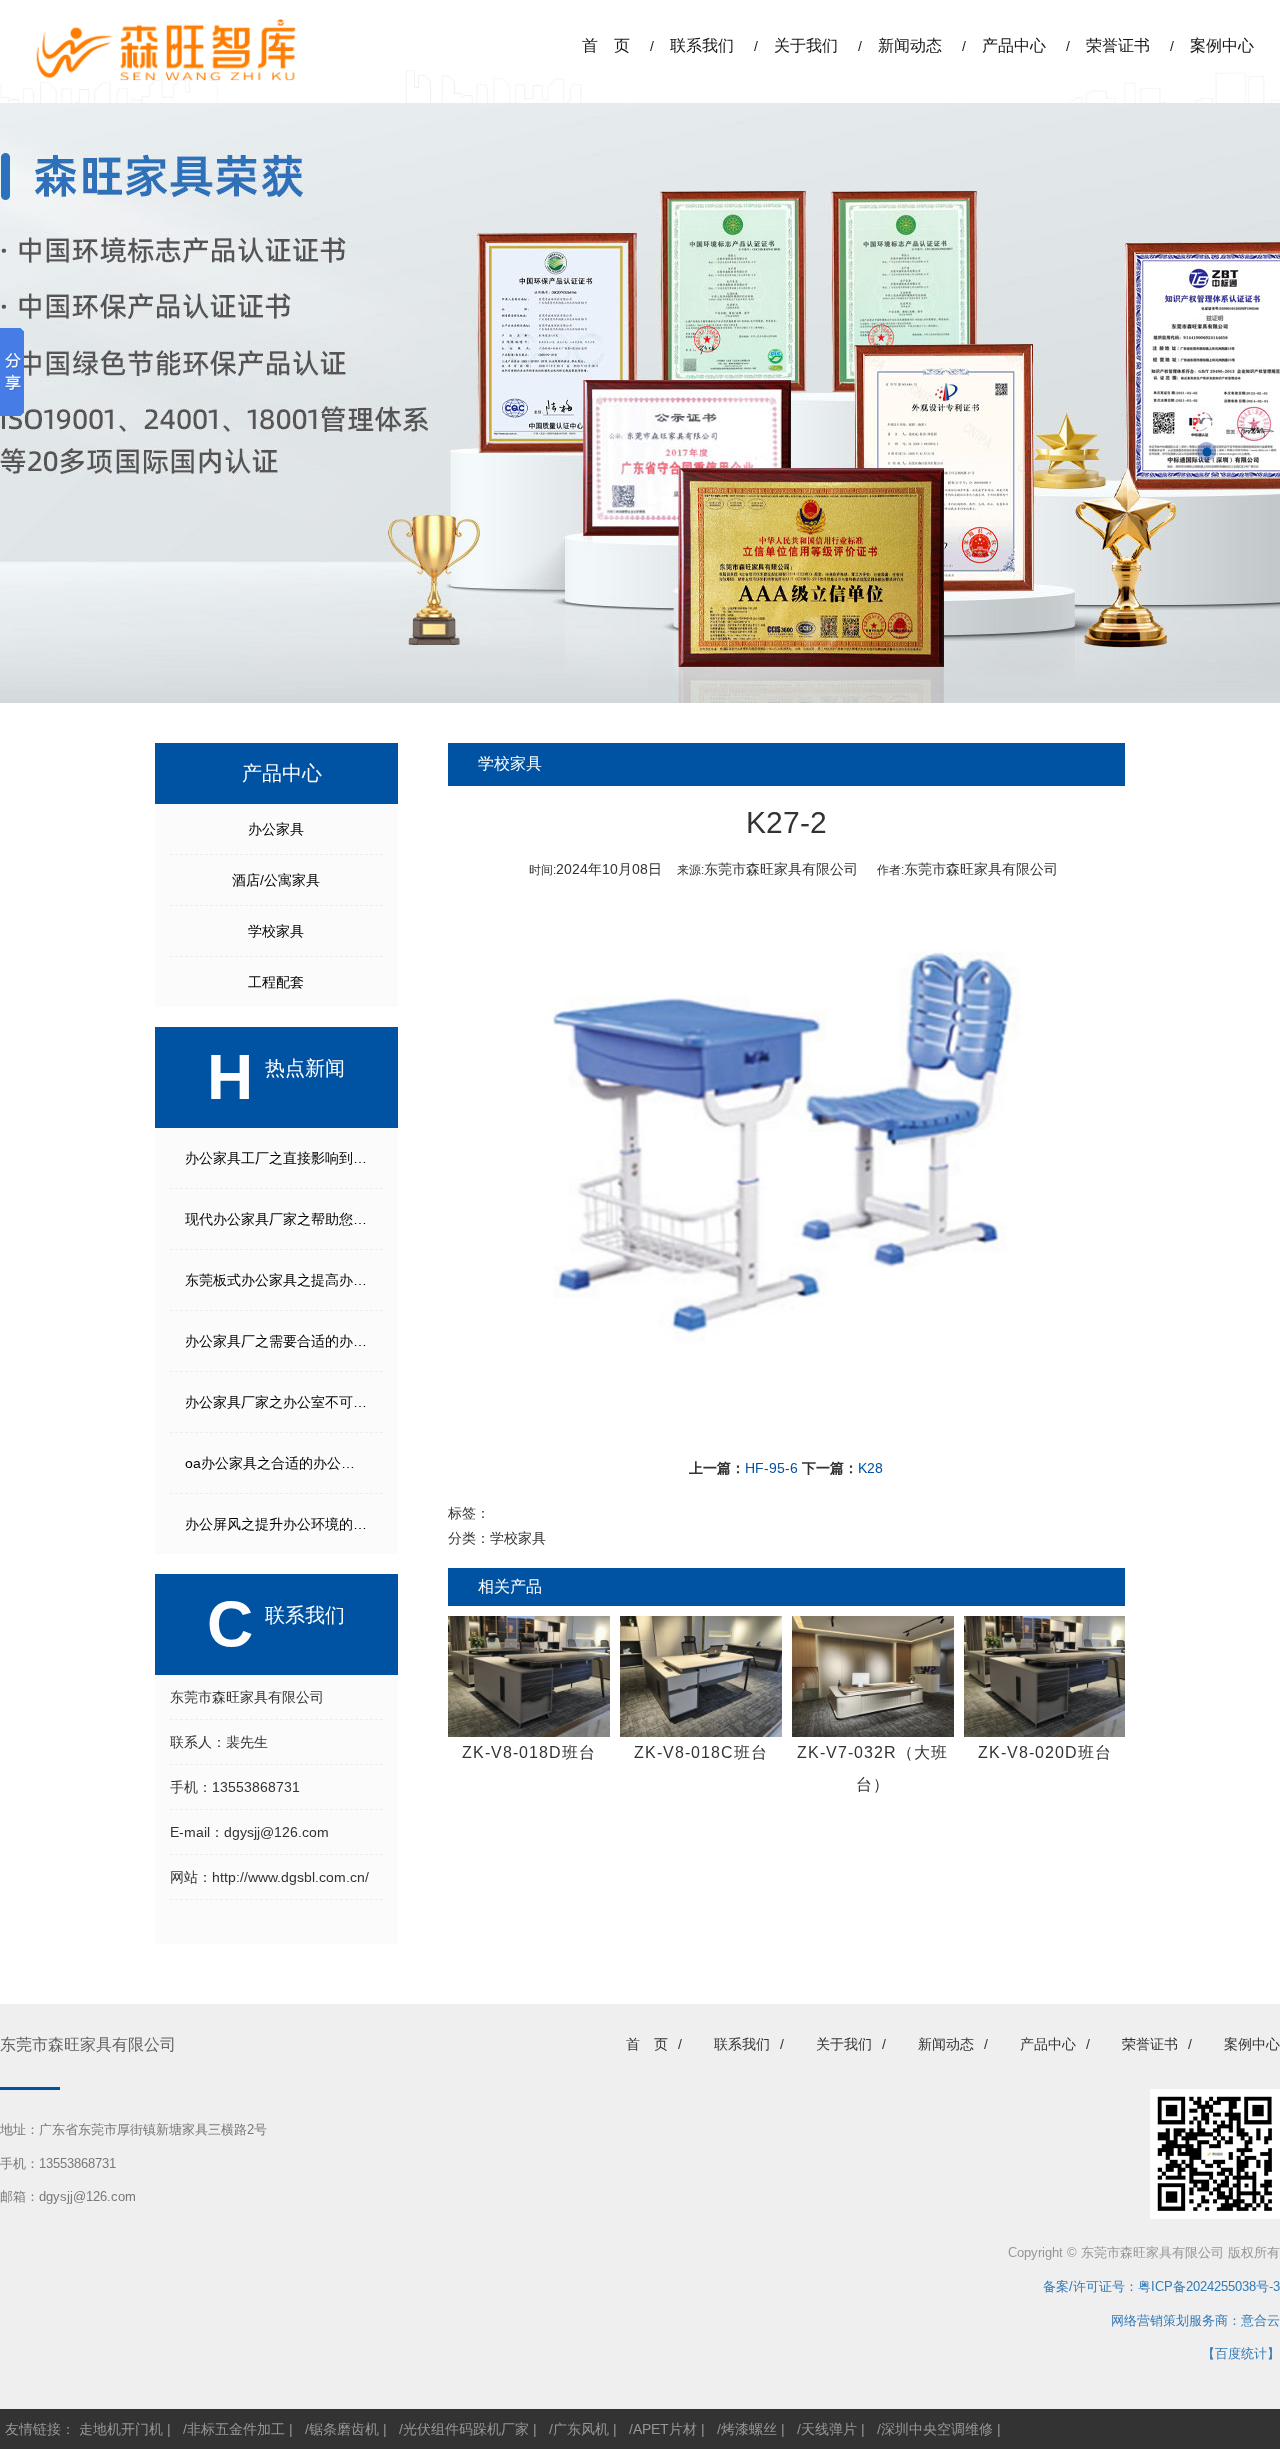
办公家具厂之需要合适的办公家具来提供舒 (284, 1341)
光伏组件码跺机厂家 (466, 2429)
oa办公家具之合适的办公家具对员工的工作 (284, 1463)
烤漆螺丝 (749, 2429)
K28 (870, 1468)
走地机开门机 (121, 2429)
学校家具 (276, 931)
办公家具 (276, 829)
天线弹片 (829, 2429)
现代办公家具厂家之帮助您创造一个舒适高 (284, 1219)
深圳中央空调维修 (937, 2429)
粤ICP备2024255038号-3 (1209, 2286)
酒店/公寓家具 (276, 880)
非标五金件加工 (236, 2429)
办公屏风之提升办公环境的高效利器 (284, 1524)
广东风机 (581, 2429)
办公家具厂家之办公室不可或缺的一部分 (284, 1402)
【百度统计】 (1241, 2353)
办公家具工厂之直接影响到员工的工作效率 (284, 1158)
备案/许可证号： (1084, 2286)
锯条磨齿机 (344, 2429)
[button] (1206, 422)
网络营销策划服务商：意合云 (1195, 2320)
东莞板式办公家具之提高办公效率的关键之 (284, 1280)
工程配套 (276, 982)
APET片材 (665, 2429)
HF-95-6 (771, 1468)
